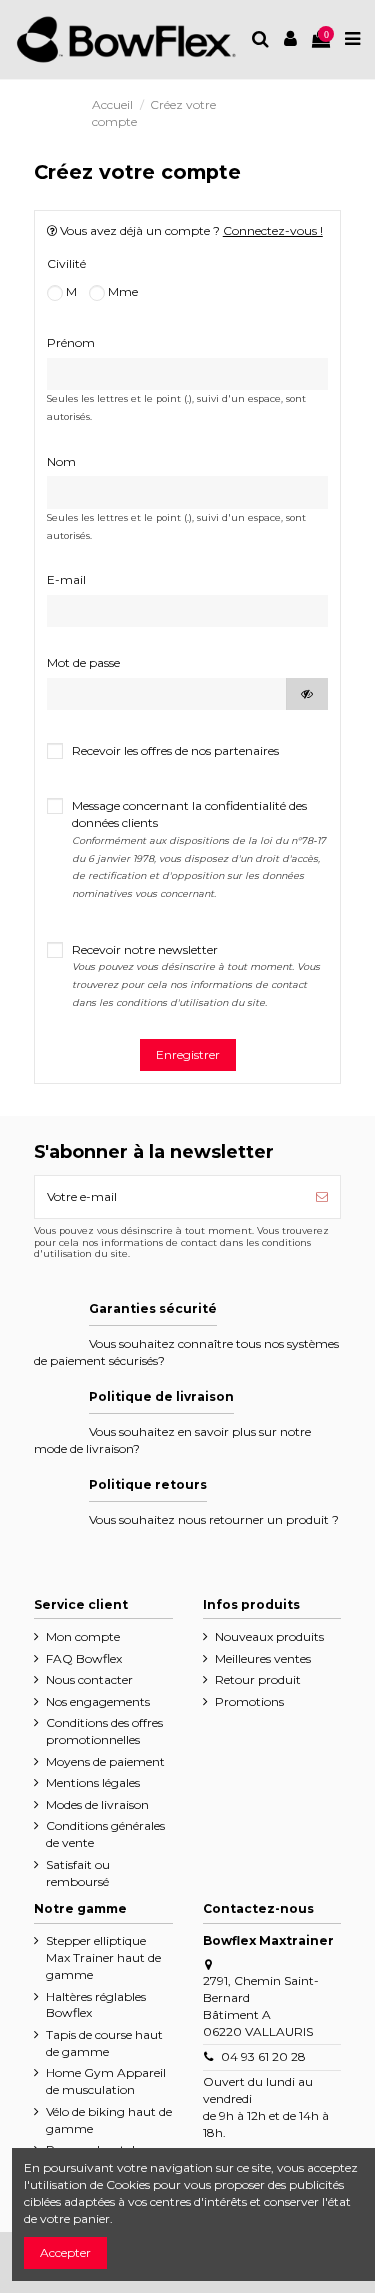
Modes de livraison (97, 1804)
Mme (121, 291)
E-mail (66, 579)
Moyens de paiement (105, 1761)
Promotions (249, 1701)
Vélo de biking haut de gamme (109, 2120)
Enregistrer (188, 1054)
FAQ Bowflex (84, 1658)
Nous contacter (89, 1679)
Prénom (71, 342)
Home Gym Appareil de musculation (106, 2081)
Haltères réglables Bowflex (96, 2005)
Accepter (65, 2252)
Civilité (66, 263)
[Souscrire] (322, 1197)
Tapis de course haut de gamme (104, 2043)
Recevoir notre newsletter (196, 975)
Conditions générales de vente (105, 1834)
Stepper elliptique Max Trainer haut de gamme (103, 1957)
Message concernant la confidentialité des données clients (199, 848)
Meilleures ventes (263, 1658)
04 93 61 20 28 (263, 2056)
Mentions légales (93, 1782)
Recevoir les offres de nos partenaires (175, 750)
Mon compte (83, 1636)
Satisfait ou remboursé (78, 1873)
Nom (61, 461)
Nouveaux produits (269, 1636)
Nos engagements (98, 1701)
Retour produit (258, 1679)
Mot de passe (83, 662)
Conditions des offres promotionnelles (104, 1731)
